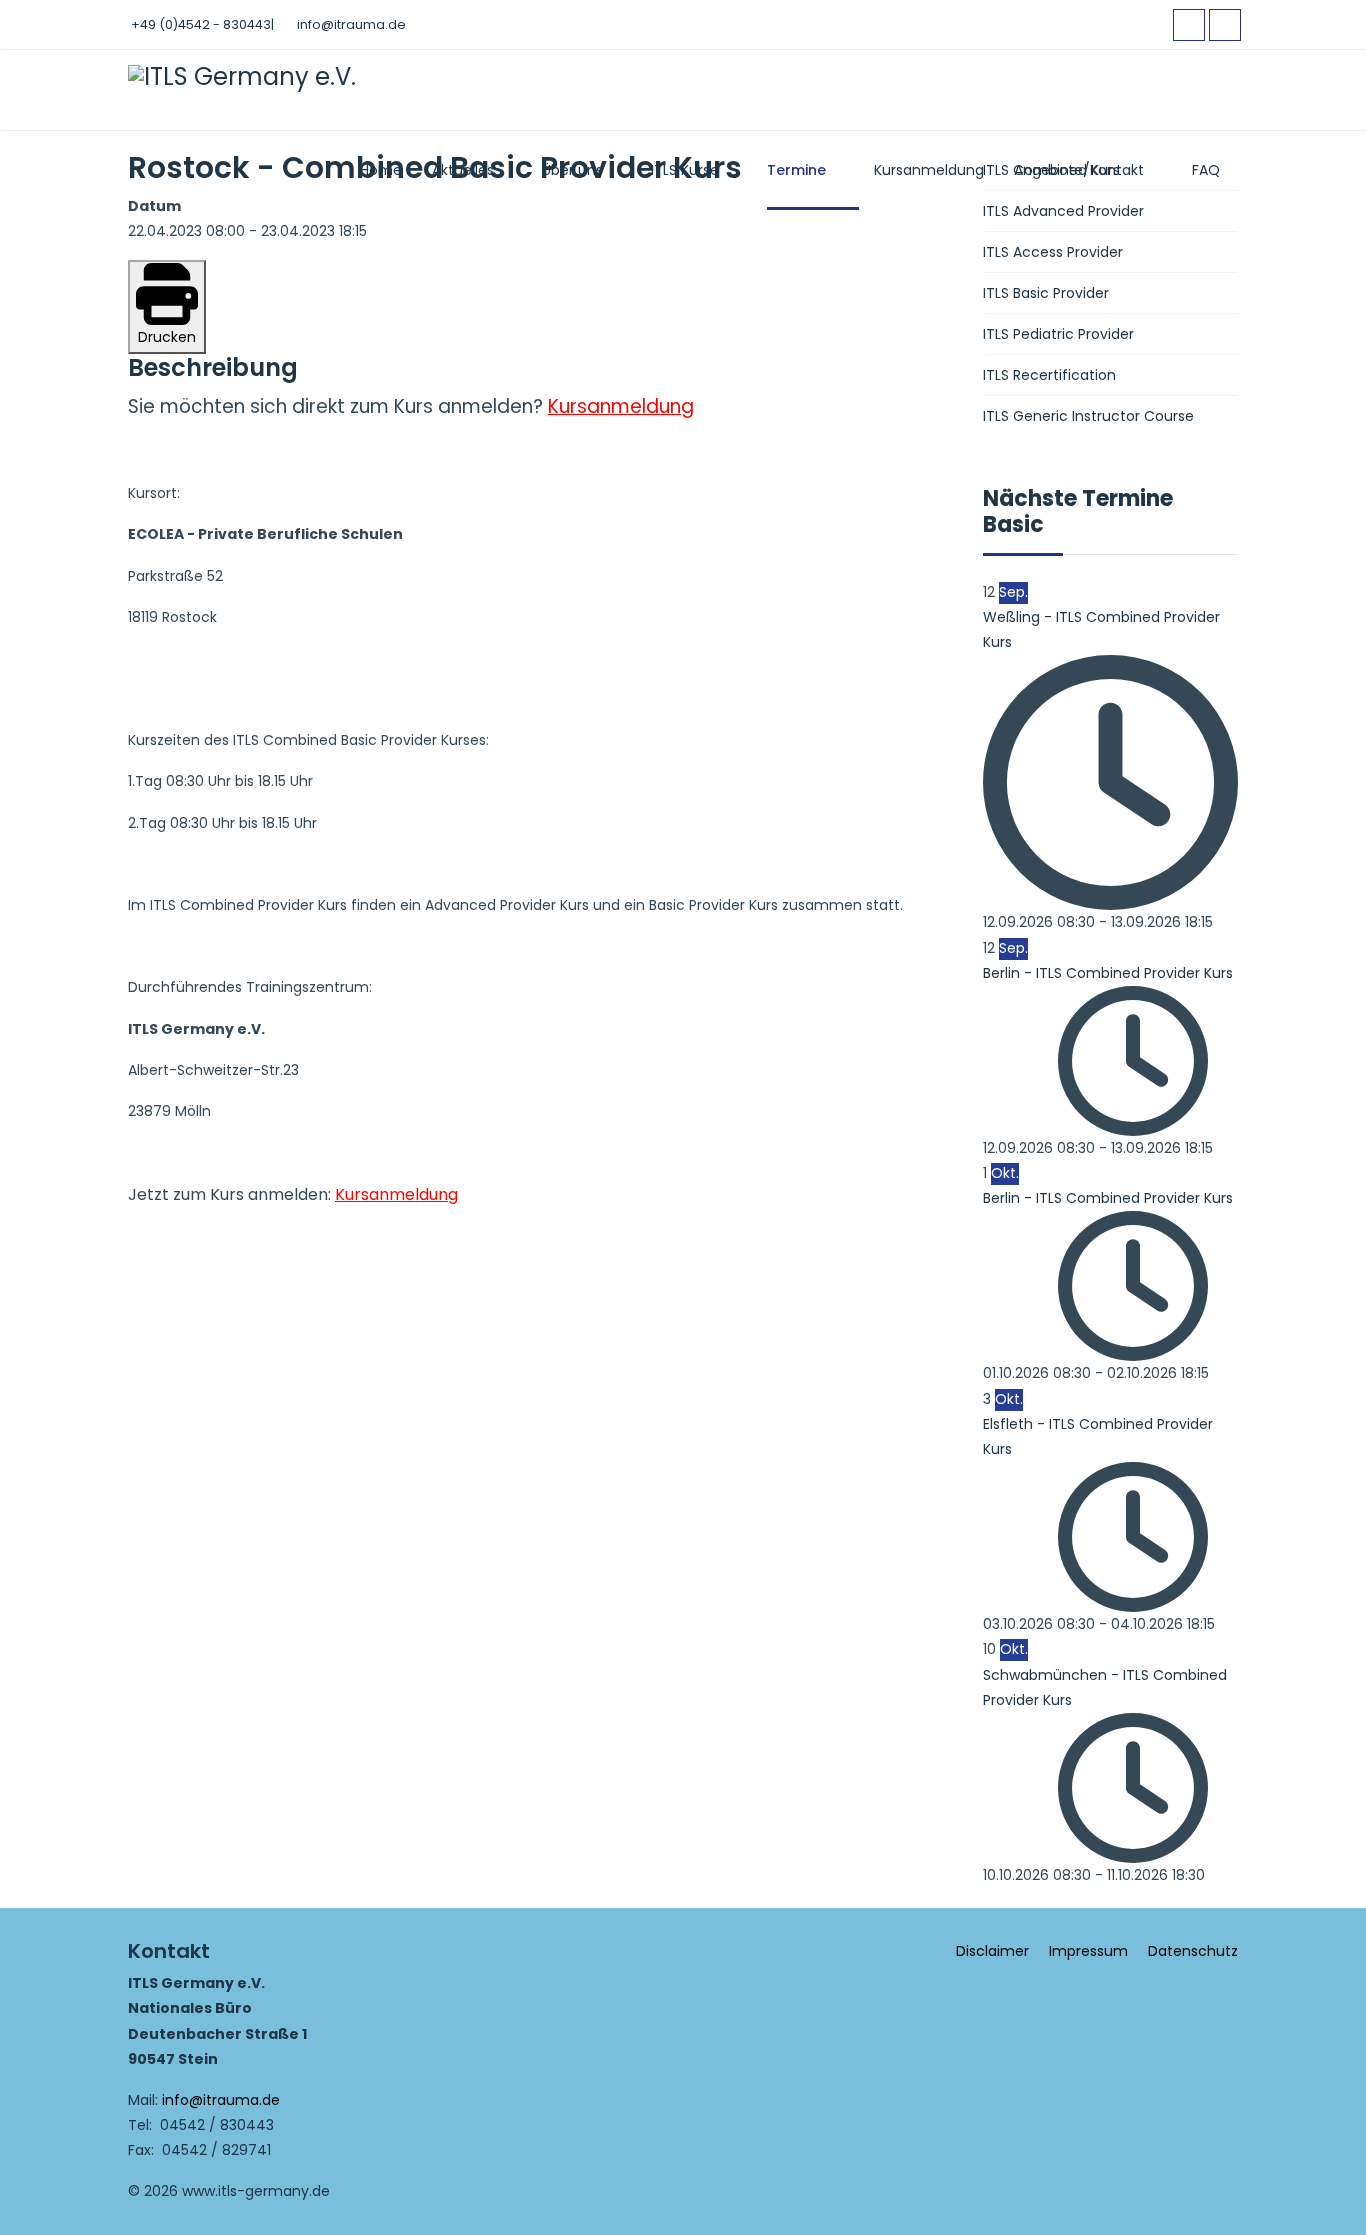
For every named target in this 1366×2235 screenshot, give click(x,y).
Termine (796, 170)
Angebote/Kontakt (1079, 170)
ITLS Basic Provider (1046, 293)
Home (381, 170)
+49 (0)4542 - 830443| (202, 24)
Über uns (572, 170)
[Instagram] (1225, 25)
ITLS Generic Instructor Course (1088, 416)
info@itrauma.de (351, 24)
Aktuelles (463, 170)
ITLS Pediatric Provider (1058, 334)
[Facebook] (1189, 25)
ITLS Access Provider (1053, 252)
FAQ (1206, 170)
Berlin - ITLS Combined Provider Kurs (1108, 973)
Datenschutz (1193, 1951)
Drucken (167, 337)
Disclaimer (992, 1951)
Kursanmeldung (929, 170)
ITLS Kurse (685, 170)
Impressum (1088, 1951)
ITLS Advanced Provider (1063, 211)
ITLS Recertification (1049, 375)
